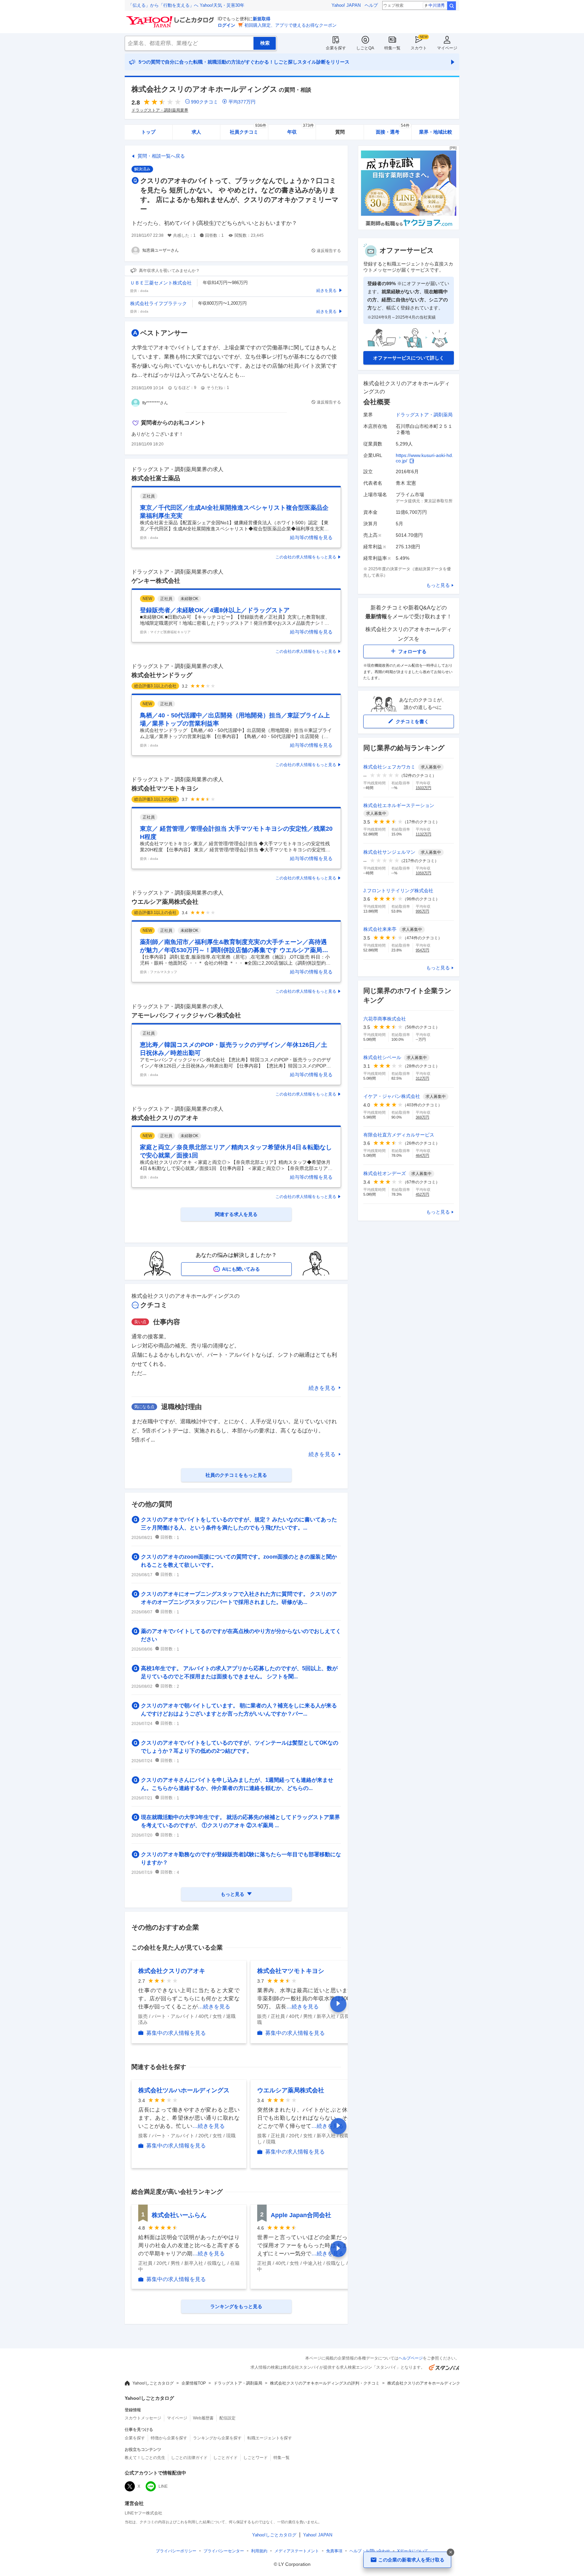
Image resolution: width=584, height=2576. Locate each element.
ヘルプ (371, 5)
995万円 (422, 911)
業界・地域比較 (436, 132)
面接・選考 (393, 130)
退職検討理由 (181, 1407)
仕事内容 (167, 1322)
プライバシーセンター (224, 2551)
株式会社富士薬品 (156, 478)
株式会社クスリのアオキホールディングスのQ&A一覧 (436, 2383)
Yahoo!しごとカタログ (153, 2383)
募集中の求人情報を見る (176, 2033)
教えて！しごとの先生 (145, 2458)
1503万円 (423, 788)
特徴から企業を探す (169, 2438)
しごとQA (365, 48)
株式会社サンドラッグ (162, 675)
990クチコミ (204, 102)
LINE (163, 2486)
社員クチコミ (248, 130)
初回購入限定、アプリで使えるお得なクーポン (290, 25)
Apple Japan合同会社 (301, 2215)
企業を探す (336, 48)
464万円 (422, 1155)
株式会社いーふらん (179, 2215)
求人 (196, 132)
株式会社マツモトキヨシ (165, 788)
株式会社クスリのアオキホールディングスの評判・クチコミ (325, 2383)
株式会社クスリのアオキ (165, 1118)
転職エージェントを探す (270, 2438)
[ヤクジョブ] (409, 228)
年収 (301, 130)
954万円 (422, 950)
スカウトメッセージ (143, 2418)
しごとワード (255, 2458)
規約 (259, 2551)
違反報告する (329, 251)
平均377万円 (242, 102)
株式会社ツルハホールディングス (184, 2090)
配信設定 (227, 2418)
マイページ (447, 48)
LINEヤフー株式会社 (143, 2513)
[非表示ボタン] (451, 2552)
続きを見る (322, 1388)
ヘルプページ (411, 2358)
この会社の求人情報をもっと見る (306, 557)
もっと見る (438, 585)
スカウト (419, 48)
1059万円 (423, 873)
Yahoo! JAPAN (346, 5)
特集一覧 (392, 48)
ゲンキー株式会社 (156, 581)
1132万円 (423, 834)
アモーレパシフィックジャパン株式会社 (186, 1015)
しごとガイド (225, 2458)
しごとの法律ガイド (189, 2458)
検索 (452, 6)
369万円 (422, 1117)
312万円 (422, 1078)
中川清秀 (437, 5)
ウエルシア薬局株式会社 (165, 902)
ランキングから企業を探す (217, 2438)
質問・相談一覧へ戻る (161, 156)
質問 (340, 132)
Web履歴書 (203, 2418)
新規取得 (262, 19)
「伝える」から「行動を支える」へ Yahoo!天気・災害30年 (186, 5)
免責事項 (334, 2551)
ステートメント (297, 2551)
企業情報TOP (194, 2383)
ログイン (226, 25)
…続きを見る (214, 2007)
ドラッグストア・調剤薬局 (424, 415)
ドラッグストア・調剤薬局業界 (160, 110)
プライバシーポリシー (176, 2551)
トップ (148, 132)
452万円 (422, 1194)
